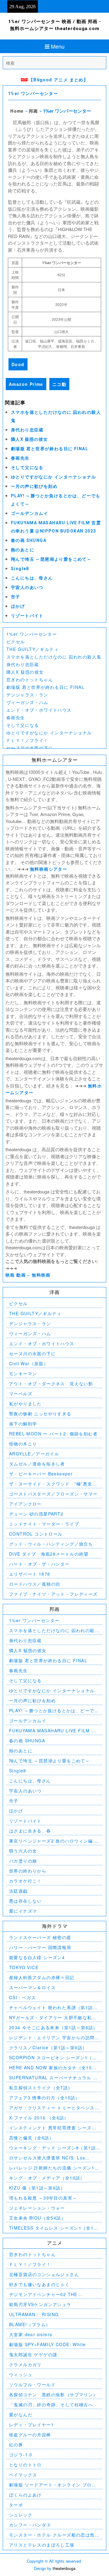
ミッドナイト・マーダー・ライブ (44, 1524)
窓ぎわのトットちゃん (30, 679)
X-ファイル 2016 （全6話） (39, 2118)
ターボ (16, 2505)
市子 (16, 597)
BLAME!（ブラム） (30, 2324)
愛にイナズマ (23, 1911)
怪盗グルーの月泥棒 (30, 2435)
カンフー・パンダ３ (30, 2525)
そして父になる (27, 468)
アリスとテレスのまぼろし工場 (42, 2545)
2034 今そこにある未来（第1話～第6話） (53, 2027)
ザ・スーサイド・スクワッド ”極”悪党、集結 (53, 1484)
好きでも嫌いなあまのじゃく (39, 2284)
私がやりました (25, 1404)
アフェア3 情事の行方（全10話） (45, 2098)
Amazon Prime (26, 384)
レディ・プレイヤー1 (31, 2425)
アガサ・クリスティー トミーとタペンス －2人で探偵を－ (52, 2108)
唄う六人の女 (23, 1851)
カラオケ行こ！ (25, 1881)
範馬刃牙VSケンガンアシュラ (40, 2304)
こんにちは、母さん (32, 578)
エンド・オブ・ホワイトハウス (39, 710)
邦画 (33, 111)
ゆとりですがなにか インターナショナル (54, 477)
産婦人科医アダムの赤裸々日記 (42, 1977)
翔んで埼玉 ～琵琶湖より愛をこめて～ (51, 559)
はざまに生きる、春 (30, 1831)
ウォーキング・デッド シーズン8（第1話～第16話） (52, 2148)
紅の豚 (16, 2445)
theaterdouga (64, 2568)
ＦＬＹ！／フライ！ (27, 740)
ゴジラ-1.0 (21, 2455)
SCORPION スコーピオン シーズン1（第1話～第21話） (54, 2058)
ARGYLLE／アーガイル (34, 1454)
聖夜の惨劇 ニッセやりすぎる (40, 1414)
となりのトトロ (25, 2465)
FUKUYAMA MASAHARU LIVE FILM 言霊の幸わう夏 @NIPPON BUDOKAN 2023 (53, 1731)
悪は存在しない (25, 1901)
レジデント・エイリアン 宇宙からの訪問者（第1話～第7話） (54, 2038)
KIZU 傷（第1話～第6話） (37, 2188)
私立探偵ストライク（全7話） (41, 2088)
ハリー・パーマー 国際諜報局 (40, 1947)
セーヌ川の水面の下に (30, 748)
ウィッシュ (21, 2374)
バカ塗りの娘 (23, 1861)
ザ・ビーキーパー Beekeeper (41, 1474)
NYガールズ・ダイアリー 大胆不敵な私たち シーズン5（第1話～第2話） (53, 2018)
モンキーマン (23, 1373)
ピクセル (16, 641)
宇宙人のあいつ (27, 587)
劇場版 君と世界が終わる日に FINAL (50, 449)
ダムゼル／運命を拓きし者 (37, 1464)
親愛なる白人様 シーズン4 (37, 1957)
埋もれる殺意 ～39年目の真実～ (43, 2198)
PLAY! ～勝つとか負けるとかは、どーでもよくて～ (54, 1711)
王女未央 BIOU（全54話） (37, 2218)
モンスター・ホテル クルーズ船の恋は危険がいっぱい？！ (54, 2535)
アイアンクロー (25, 1504)
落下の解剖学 (23, 1424)
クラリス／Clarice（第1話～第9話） (48, 2047)
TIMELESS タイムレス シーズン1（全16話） (53, 2228)
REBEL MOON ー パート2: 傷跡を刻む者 (53, 1434)
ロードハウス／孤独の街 (35, 1584)
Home (17, 111)
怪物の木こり (23, 1444)
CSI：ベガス (23, 1997)
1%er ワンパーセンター (33, 94)
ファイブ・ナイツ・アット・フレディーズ (53, 1594)
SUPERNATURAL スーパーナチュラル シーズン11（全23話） (53, 2078)
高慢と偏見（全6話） (31, 2138)
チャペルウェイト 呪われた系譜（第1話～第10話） (53, 2008)
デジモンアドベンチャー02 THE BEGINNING (43, 2294)
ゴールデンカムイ (30, 513)
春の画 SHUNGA (29, 540)
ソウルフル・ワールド (32, 2384)
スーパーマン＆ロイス (32, 1987)
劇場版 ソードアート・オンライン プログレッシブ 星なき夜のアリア (53, 2485)
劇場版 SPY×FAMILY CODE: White (47, 2344)
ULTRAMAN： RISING (34, 2314)
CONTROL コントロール (36, 1534)
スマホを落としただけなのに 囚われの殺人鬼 (54, 657)
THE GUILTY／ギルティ (33, 649)
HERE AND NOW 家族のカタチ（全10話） (50, 2068)
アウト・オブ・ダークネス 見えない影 (51, 1383)
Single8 (20, 569)
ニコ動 (59, 384)
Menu (58, 46)
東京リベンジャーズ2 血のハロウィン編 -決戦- (53, 1841)
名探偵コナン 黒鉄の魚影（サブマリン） (53, 2394)
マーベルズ (21, 1393)
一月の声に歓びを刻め (34, 486)
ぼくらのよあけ (25, 2495)
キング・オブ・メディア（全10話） (47, 2178)
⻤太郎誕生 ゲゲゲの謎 (33, 2354)
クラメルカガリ (25, 2364)
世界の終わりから (28, 1871)
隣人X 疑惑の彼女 (30, 439)
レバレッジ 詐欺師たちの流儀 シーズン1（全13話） (52, 2168)
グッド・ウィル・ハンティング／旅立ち (51, 1544)
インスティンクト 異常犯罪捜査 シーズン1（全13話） (54, 2128)
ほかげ (18, 606)
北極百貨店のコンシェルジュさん (44, 2274)
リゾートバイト (27, 616)
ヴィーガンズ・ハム (27, 702)
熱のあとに (23, 550)
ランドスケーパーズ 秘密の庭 (40, 1937)
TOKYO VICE (24, 1967)
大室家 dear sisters (31, 2334)
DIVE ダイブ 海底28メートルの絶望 (49, 1554)
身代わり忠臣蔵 (27, 430)
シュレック (21, 2515)
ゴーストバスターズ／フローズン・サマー (53, 1494)
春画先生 (20, 458)
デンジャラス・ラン (27, 695)
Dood (18, 364)
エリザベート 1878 (30, 1574)
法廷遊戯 (18, 1891)
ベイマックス (23, 2475)
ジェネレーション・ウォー (37, 2208)
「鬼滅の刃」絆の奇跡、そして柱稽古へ (51, 2404)
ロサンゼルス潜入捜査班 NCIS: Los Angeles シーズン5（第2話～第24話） (50, 2158)
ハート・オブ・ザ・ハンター (39, 1564)
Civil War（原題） (29, 1363)
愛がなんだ (21, 2414)
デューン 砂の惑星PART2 (36, 1514)
